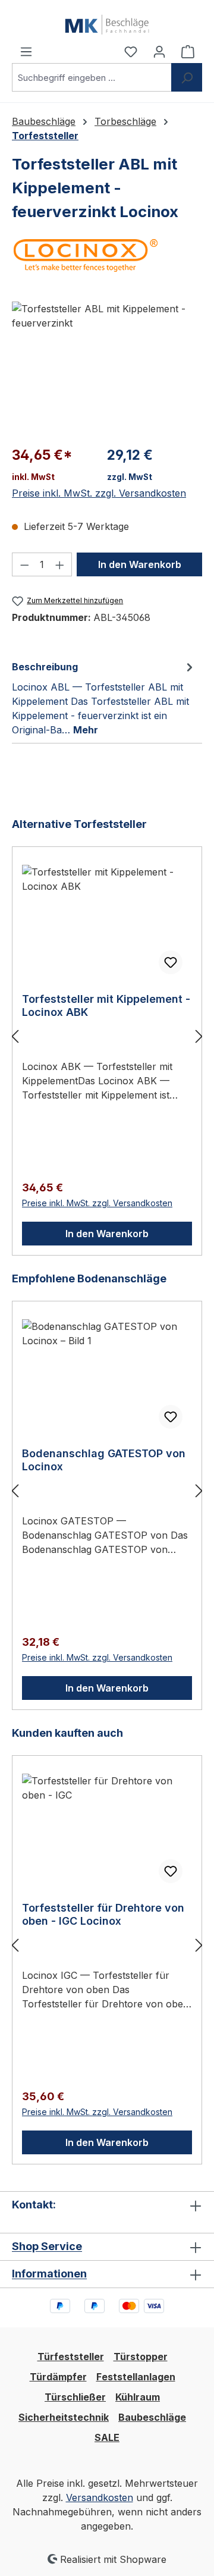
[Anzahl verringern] (24, 564)
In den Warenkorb (140, 564)
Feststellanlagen (136, 2377)
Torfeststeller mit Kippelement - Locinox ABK (106, 1005)
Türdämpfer (58, 2377)
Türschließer (75, 2397)
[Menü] (26, 51)
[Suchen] (187, 77)
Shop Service (47, 2246)
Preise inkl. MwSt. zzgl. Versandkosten (99, 493)
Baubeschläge (152, 2417)
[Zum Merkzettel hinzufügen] (171, 962)
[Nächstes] (199, 1036)
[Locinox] (107, 255)
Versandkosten (100, 2497)
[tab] (104, 698)
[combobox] (92, 77)
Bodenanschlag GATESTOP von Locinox (104, 1460)
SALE (107, 2437)
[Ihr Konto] (159, 51)
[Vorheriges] (15, 1036)
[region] (107, 368)
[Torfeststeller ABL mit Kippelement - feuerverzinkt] (107, 368)
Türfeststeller (71, 2357)
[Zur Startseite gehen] (107, 22)
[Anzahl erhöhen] (60, 564)
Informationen (49, 2274)
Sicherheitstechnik (64, 2417)
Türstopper (141, 2357)
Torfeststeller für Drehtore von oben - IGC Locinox (103, 1914)
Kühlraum (138, 2397)
